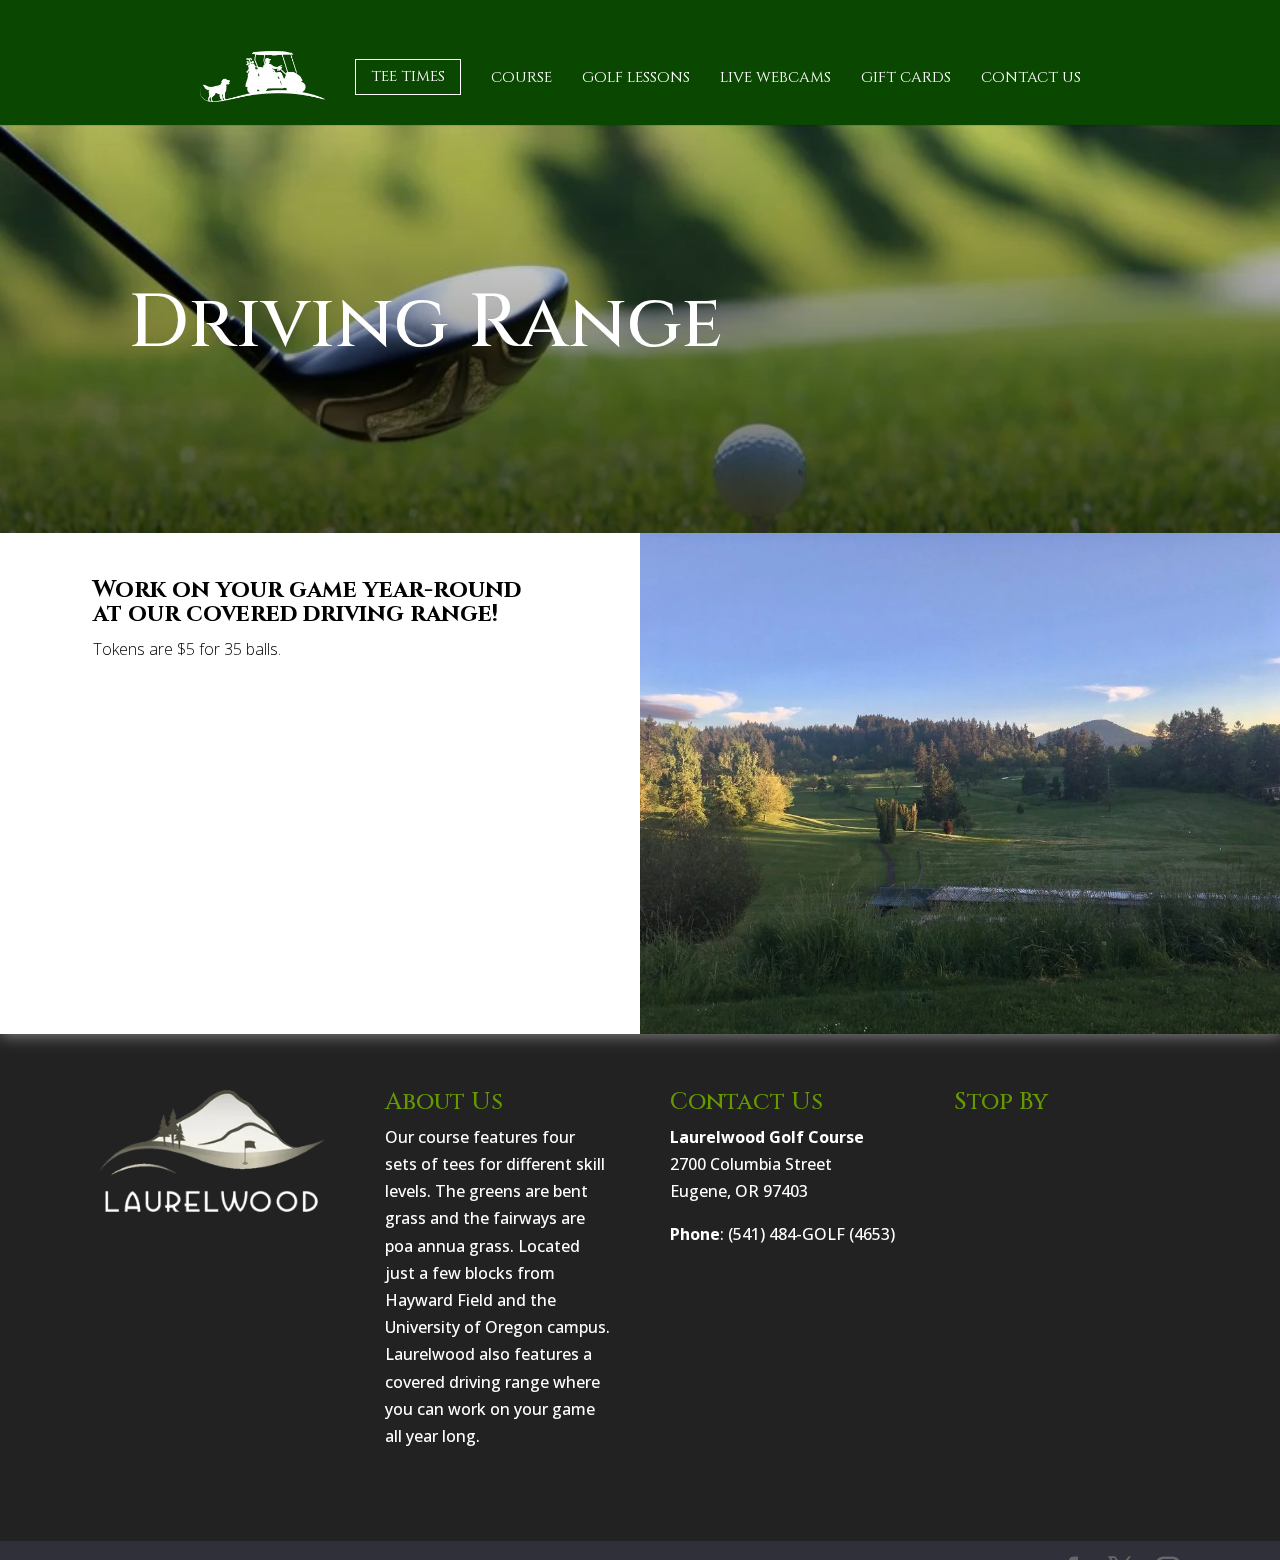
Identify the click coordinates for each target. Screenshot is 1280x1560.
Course (521, 77)
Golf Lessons (636, 77)
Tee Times (408, 76)
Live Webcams (775, 77)
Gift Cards (906, 77)
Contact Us (1031, 77)
